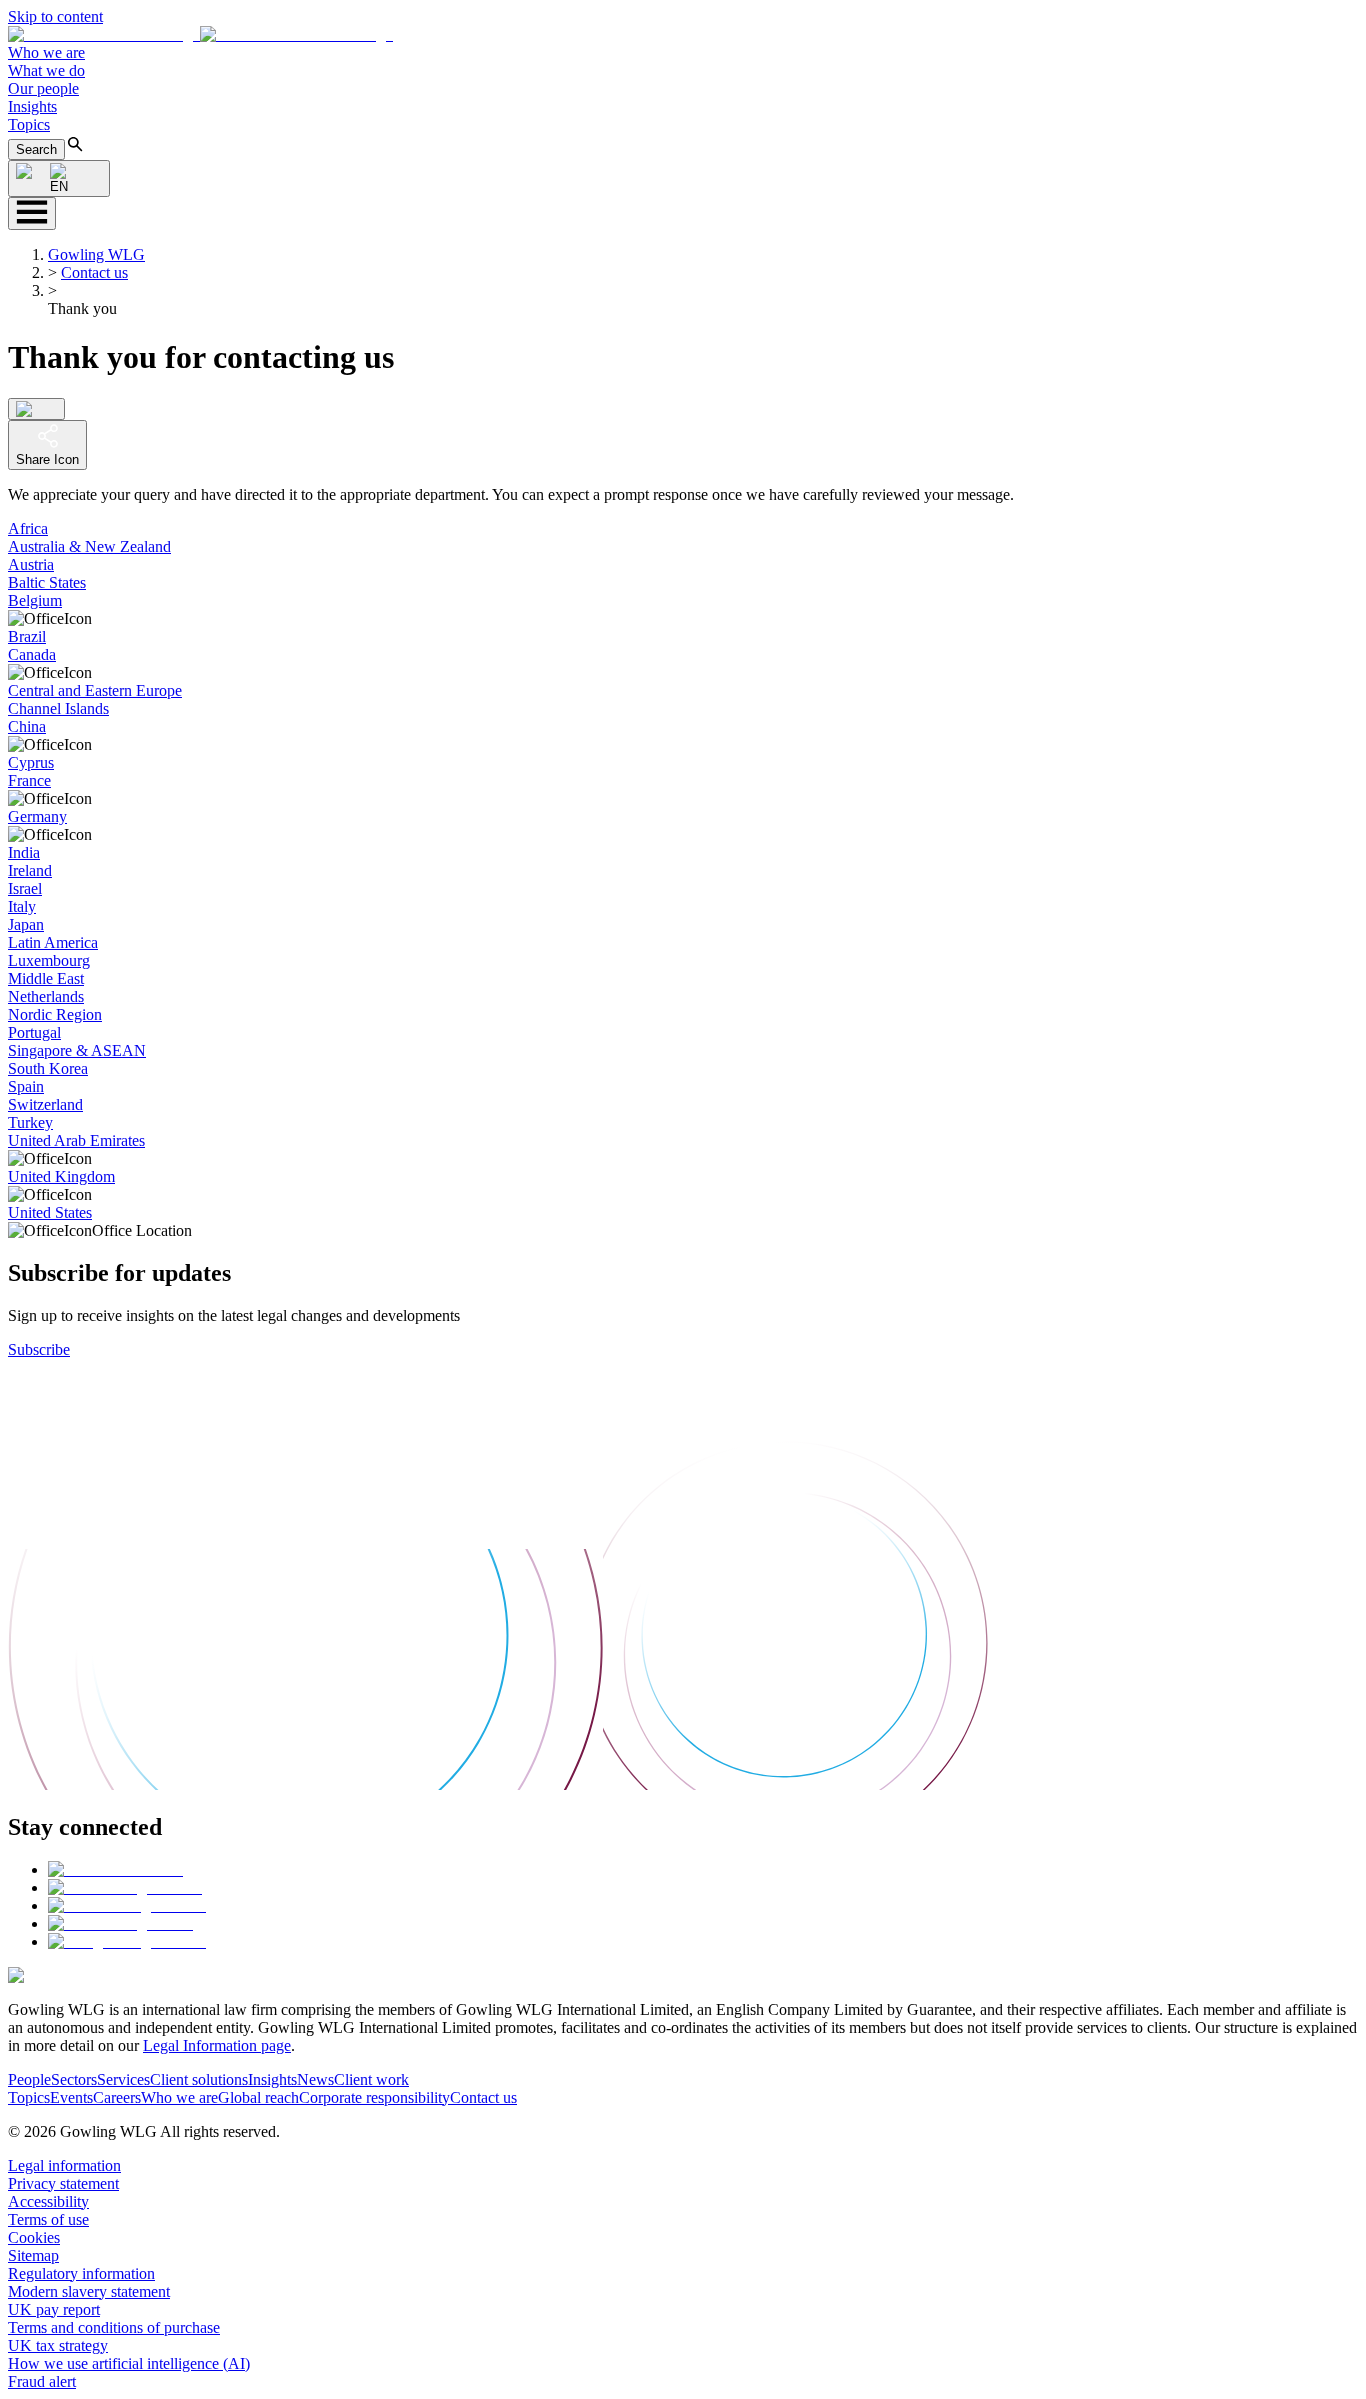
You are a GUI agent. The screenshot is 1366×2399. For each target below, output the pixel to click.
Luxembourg (49, 960)
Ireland (30, 870)
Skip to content (55, 16)
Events (71, 2097)
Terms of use (48, 2219)
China (27, 726)
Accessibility (48, 2201)
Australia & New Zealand (89, 546)
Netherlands (46, 996)
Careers (117, 2097)
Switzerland (45, 1104)
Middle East (46, 978)
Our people (43, 88)
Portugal (34, 1032)
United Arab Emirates (76, 1140)
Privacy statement (63, 2183)
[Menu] (32, 213)
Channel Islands (58, 708)
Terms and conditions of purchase (114, 2327)
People (29, 2079)
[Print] (36, 409)
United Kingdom (61, 1176)
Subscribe (39, 1349)
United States (50, 1212)
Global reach (258, 2097)
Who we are (46, 52)
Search (36, 149)
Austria (31, 564)
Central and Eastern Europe (95, 690)
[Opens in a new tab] (115, 1869)
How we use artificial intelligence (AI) (129, 2363)
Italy (22, 906)
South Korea (48, 1068)
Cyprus (31, 762)
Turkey (30, 1122)
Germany (37, 816)
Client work (371, 2079)
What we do (46, 70)
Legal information (64, 2165)
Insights (32, 106)
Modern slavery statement (89, 2291)
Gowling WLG (96, 254)
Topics (29, 124)
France (29, 780)
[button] (200, 34)
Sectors (74, 2079)
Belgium (35, 600)
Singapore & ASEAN (77, 1050)
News (315, 2079)
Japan (26, 924)
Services (123, 2079)
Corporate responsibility (374, 2097)
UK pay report (54, 2309)
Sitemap (33, 2255)
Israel (25, 888)
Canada (32, 654)
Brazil (27, 636)
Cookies (34, 2237)
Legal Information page (217, 2045)
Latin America (53, 942)
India (24, 852)
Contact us (94, 272)
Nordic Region (55, 1014)
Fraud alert (42, 2381)
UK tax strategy (58, 2345)
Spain (26, 1086)
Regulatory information (81, 2273)
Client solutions (199, 2079)
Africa (28, 528)
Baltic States (47, 582)
